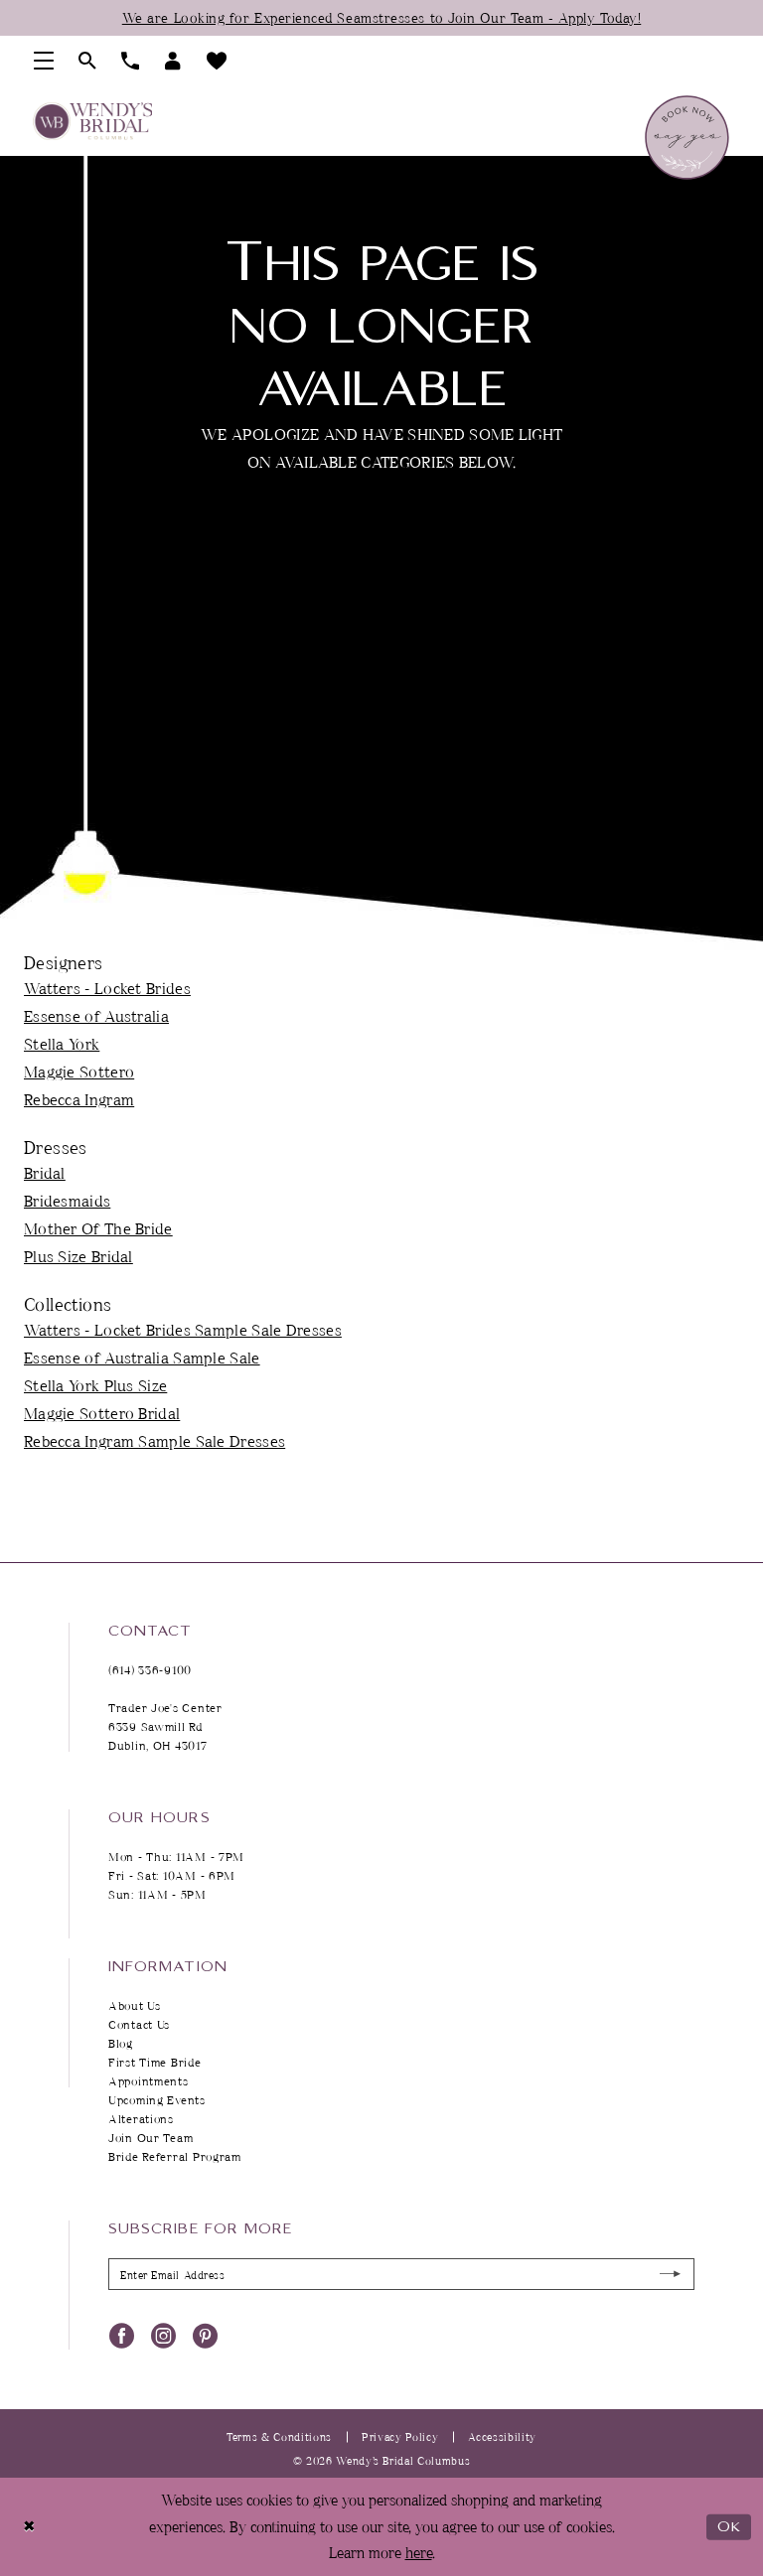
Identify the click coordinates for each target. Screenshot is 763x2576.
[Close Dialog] (29, 2527)
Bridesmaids (67, 1201)
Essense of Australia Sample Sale (142, 1358)
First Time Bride (155, 2062)
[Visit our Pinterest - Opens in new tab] (205, 2335)
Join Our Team (151, 2138)
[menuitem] (44, 61)
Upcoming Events (157, 2100)
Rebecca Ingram (79, 1099)
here (419, 2553)
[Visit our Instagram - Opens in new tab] (163, 2335)
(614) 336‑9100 (150, 1670)
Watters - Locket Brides (107, 988)
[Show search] (88, 61)
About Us (135, 2005)
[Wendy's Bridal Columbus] (92, 121)
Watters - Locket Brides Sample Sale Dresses (183, 1330)
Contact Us (139, 2024)
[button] (44, 61)
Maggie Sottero (79, 1072)
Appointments (149, 2081)
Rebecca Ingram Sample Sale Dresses (154, 1441)
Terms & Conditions (279, 2436)
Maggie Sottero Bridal (102, 1413)
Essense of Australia (96, 1016)
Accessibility (502, 2436)
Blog (121, 2043)
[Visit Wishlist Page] (217, 61)
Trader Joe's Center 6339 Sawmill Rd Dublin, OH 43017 (165, 1726)
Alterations (141, 2119)
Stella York (62, 1044)
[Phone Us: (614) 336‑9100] (131, 61)
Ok (729, 2527)
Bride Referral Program (175, 2156)
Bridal (45, 1173)
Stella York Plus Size (95, 1385)
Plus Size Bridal (78, 1256)
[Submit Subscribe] (671, 2275)
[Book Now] (687, 138)
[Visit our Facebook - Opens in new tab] (122, 2335)
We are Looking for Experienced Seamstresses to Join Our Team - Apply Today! (382, 17)
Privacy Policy (400, 2436)
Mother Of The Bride (98, 1228)
